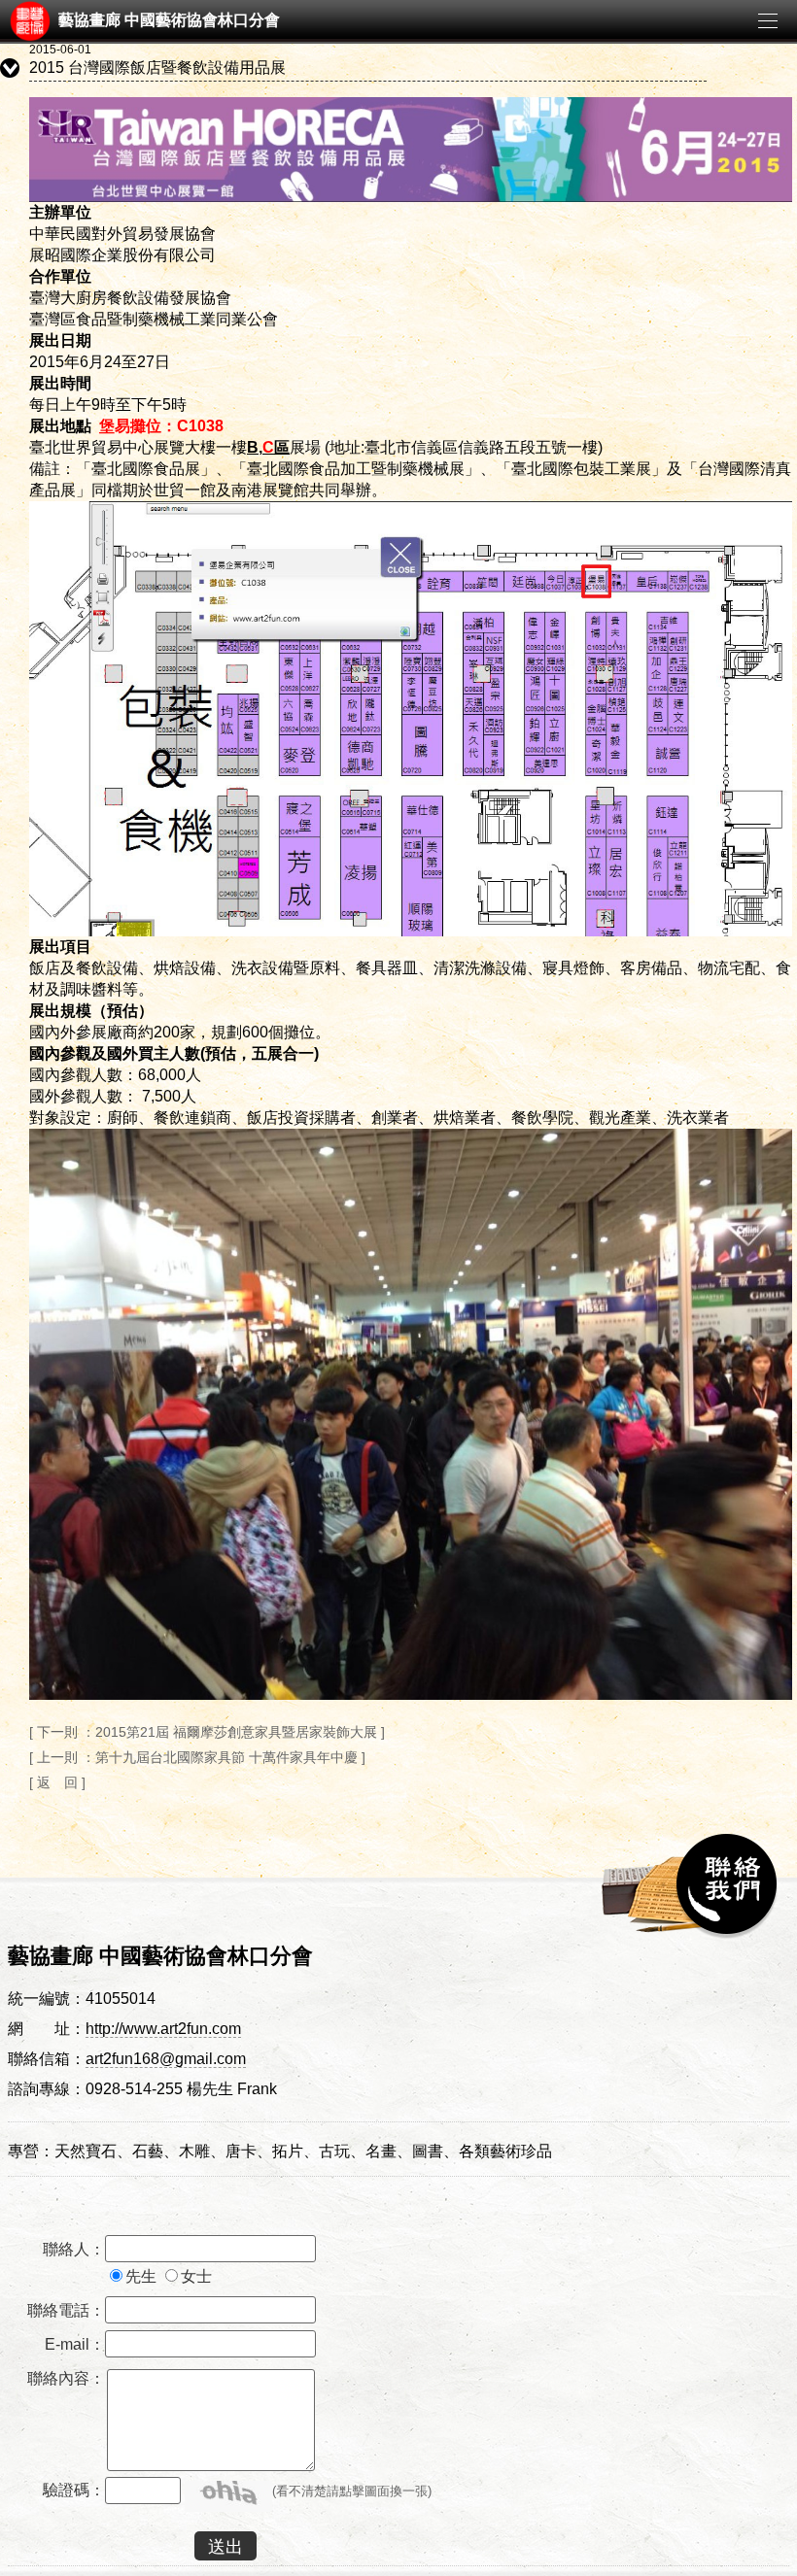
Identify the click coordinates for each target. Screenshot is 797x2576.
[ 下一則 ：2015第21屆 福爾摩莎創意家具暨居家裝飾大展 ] (207, 1732)
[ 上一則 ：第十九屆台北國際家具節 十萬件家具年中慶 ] (197, 1757)
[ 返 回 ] (57, 1782)
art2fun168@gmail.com (166, 2059)
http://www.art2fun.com (163, 2029)
